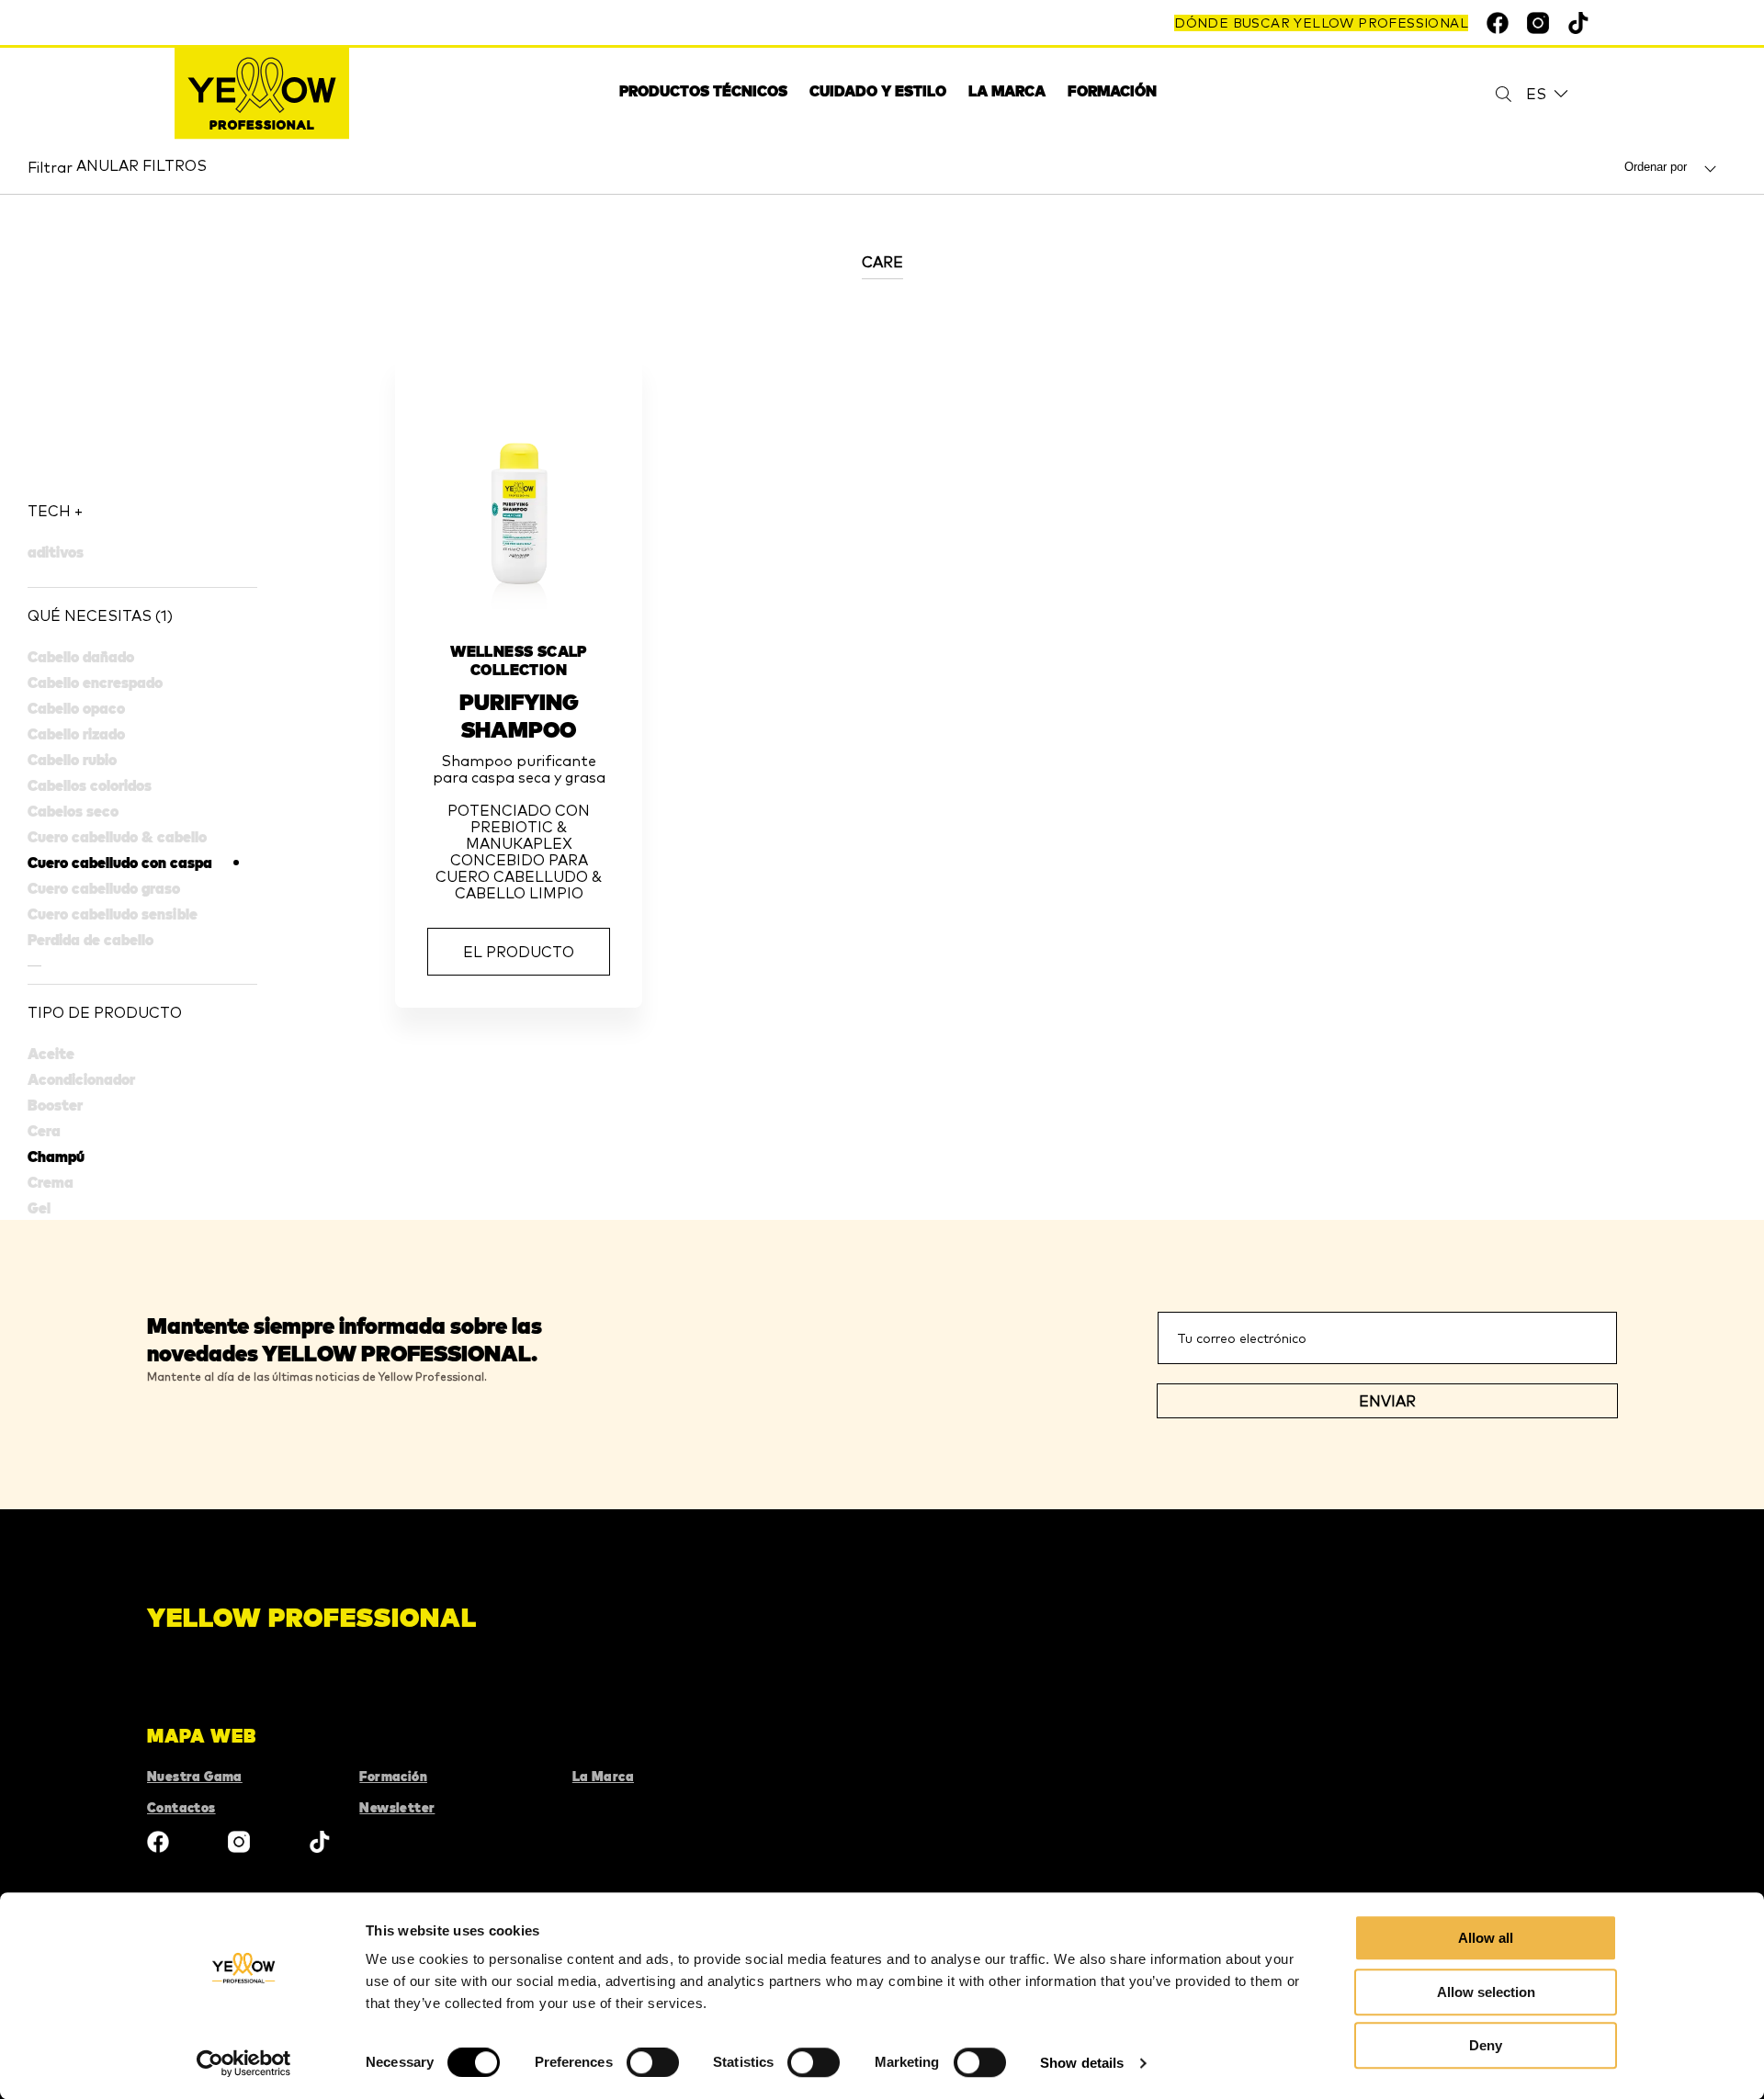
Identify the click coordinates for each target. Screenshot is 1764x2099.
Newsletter (397, 1808)
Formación (1112, 91)
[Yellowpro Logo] (262, 94)
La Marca (603, 1777)
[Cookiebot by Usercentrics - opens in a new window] (244, 2063)
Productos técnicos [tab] (703, 91)
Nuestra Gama (195, 1777)
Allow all (1486, 1938)
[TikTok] (320, 1844)
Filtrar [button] (50, 167)
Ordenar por (1657, 167)
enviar (1387, 1401)
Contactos (181, 1808)
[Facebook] (158, 1844)
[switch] (653, 2062)
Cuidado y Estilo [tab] (878, 91)
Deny (1486, 2045)
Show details (1082, 2063)
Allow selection (1486, 1992)
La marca (1007, 91)
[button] (142, 511)
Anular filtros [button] (141, 165)
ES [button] (1536, 94)
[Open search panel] (1492, 94)
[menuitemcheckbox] (142, 863)
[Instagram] (239, 1844)
